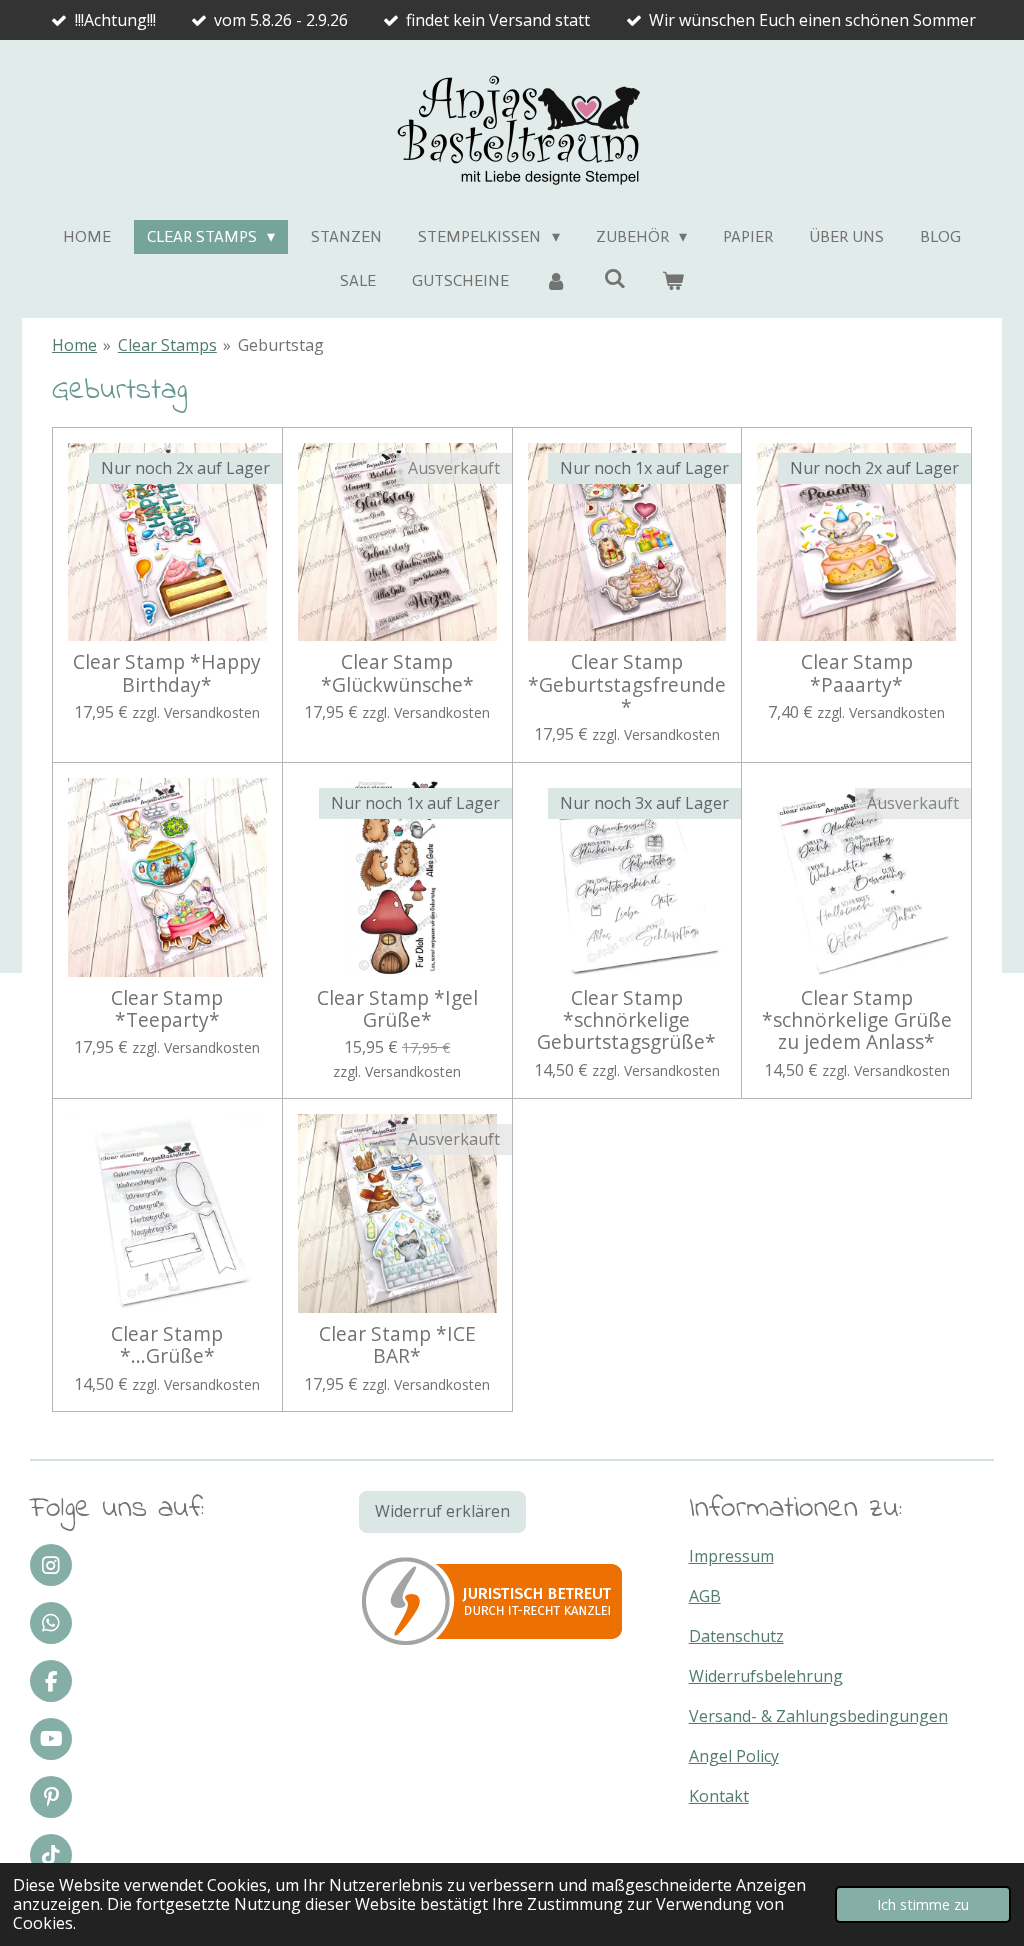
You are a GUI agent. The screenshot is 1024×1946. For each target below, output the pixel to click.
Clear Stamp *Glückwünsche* (397, 673)
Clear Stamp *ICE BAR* (397, 1345)
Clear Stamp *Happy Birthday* (167, 673)
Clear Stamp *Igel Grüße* (397, 1009)
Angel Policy (734, 1756)
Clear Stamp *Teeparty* (167, 1009)
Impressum (731, 1556)
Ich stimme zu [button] (923, 1904)
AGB (705, 1596)
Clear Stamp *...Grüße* (167, 1345)
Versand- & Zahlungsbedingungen (818, 1716)
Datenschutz (736, 1636)
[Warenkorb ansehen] (673, 281)
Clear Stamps (167, 345)
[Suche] (614, 278)
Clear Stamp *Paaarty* (857, 673)
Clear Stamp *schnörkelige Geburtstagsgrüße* (626, 1020)
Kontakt (719, 1796)
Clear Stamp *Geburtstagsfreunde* (627, 684)
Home (74, 345)
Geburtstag (281, 345)
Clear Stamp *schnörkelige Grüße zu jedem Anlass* (857, 1020)
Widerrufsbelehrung (766, 1676)
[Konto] (556, 281)
